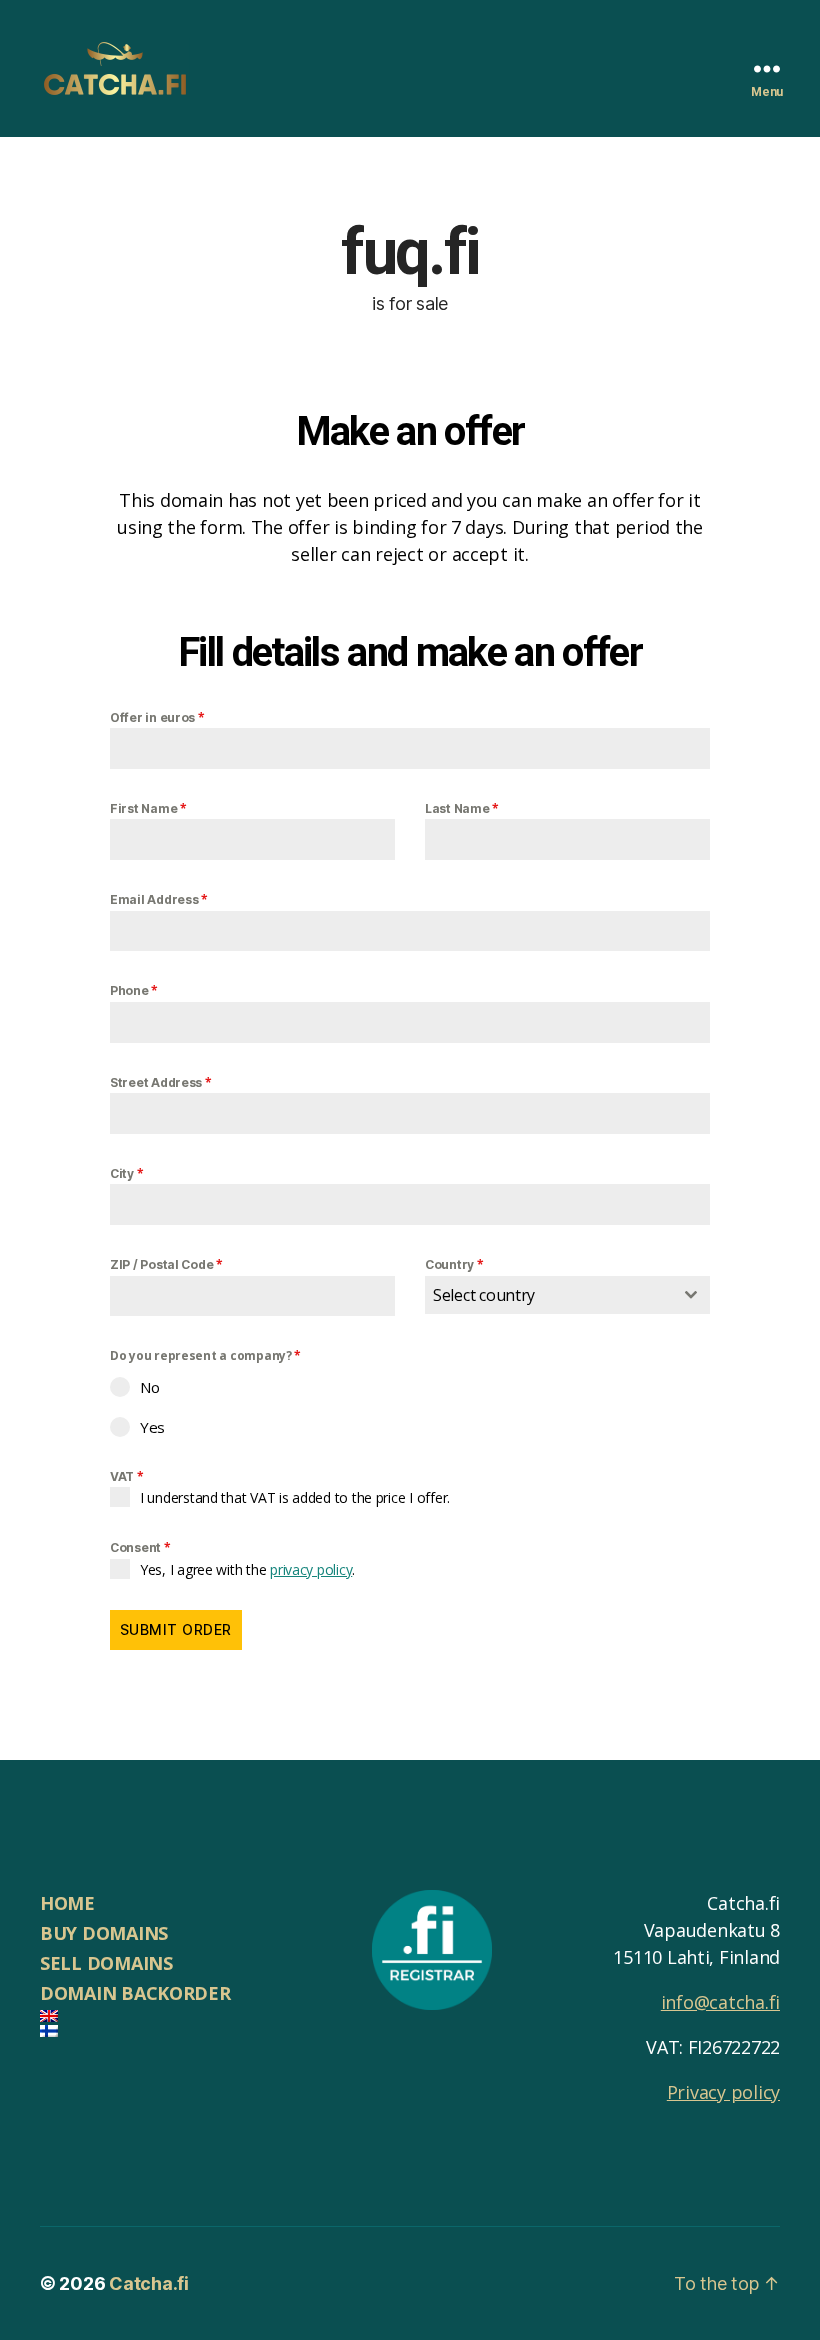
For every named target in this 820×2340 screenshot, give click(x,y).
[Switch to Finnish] (186, 2031)
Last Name (462, 808)
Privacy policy (723, 2092)
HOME (67, 1903)
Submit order (176, 1629)
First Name (148, 808)
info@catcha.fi (720, 2002)
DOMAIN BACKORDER (135, 1993)
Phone (134, 990)
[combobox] (567, 1295)
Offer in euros (157, 717)
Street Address (161, 1082)
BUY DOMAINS (104, 1933)
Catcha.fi (149, 2283)
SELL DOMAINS (106, 1963)
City (126, 1173)
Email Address (159, 899)
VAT (127, 1476)
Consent (140, 1547)
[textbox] (548, 1295)
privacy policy (311, 1569)
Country (454, 1264)
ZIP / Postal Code (166, 1264)
